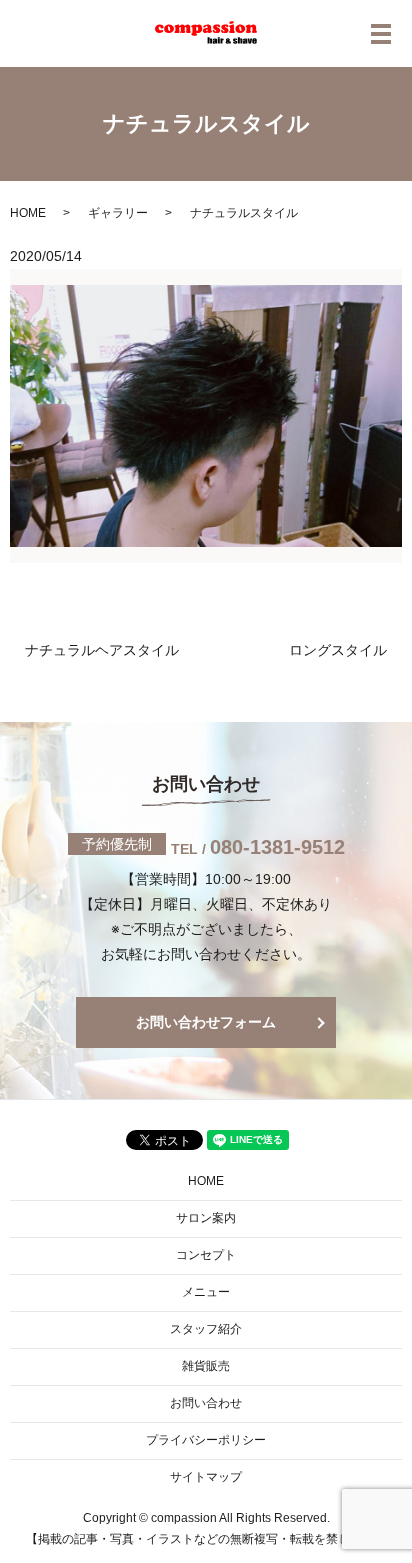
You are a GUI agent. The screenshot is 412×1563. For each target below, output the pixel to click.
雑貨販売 (206, 1366)
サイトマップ (206, 1477)
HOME (28, 213)
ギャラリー (118, 213)
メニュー (206, 1292)
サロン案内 (206, 1218)
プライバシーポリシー (206, 1440)
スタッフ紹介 (206, 1329)
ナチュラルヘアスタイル (102, 650)
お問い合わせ (206, 1403)
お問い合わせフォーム (206, 1022)
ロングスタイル (338, 650)
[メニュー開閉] (381, 34)
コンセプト (206, 1255)
